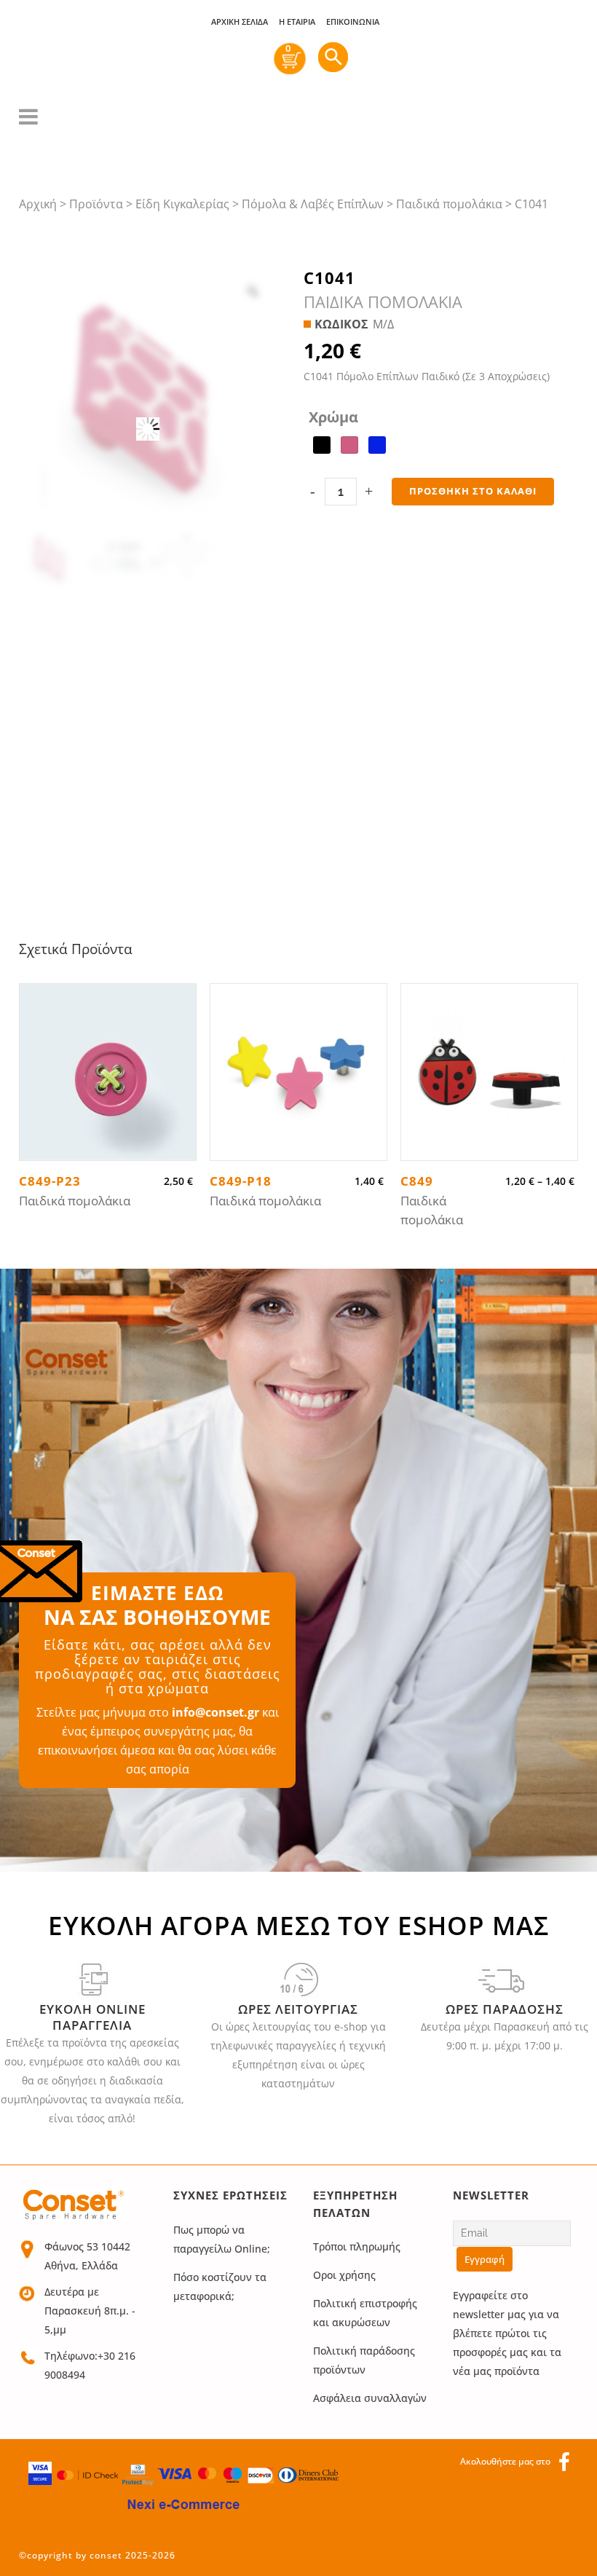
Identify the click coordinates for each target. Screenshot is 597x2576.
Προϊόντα (96, 204)
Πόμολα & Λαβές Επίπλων (313, 204)
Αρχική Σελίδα (240, 21)
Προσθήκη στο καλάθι (473, 491)
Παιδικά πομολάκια (449, 204)
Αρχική (38, 204)
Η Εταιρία (297, 21)
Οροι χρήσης (344, 2275)
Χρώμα (333, 417)
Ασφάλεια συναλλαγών (370, 2398)
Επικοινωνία (353, 21)
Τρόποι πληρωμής (357, 2246)
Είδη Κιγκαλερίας (182, 204)
